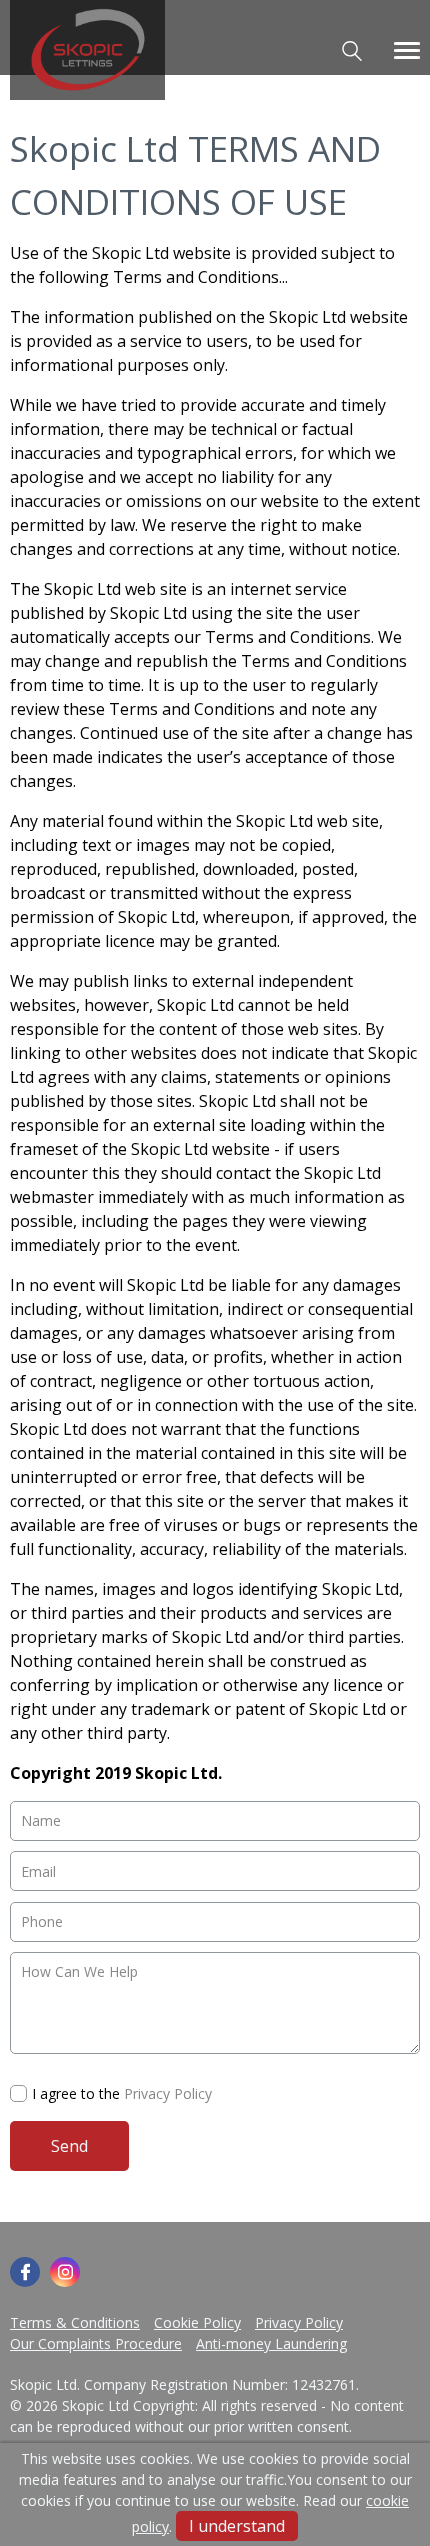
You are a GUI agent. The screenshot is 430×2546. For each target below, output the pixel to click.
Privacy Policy (168, 2093)
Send (69, 2146)
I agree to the (122, 2093)
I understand (237, 2526)
